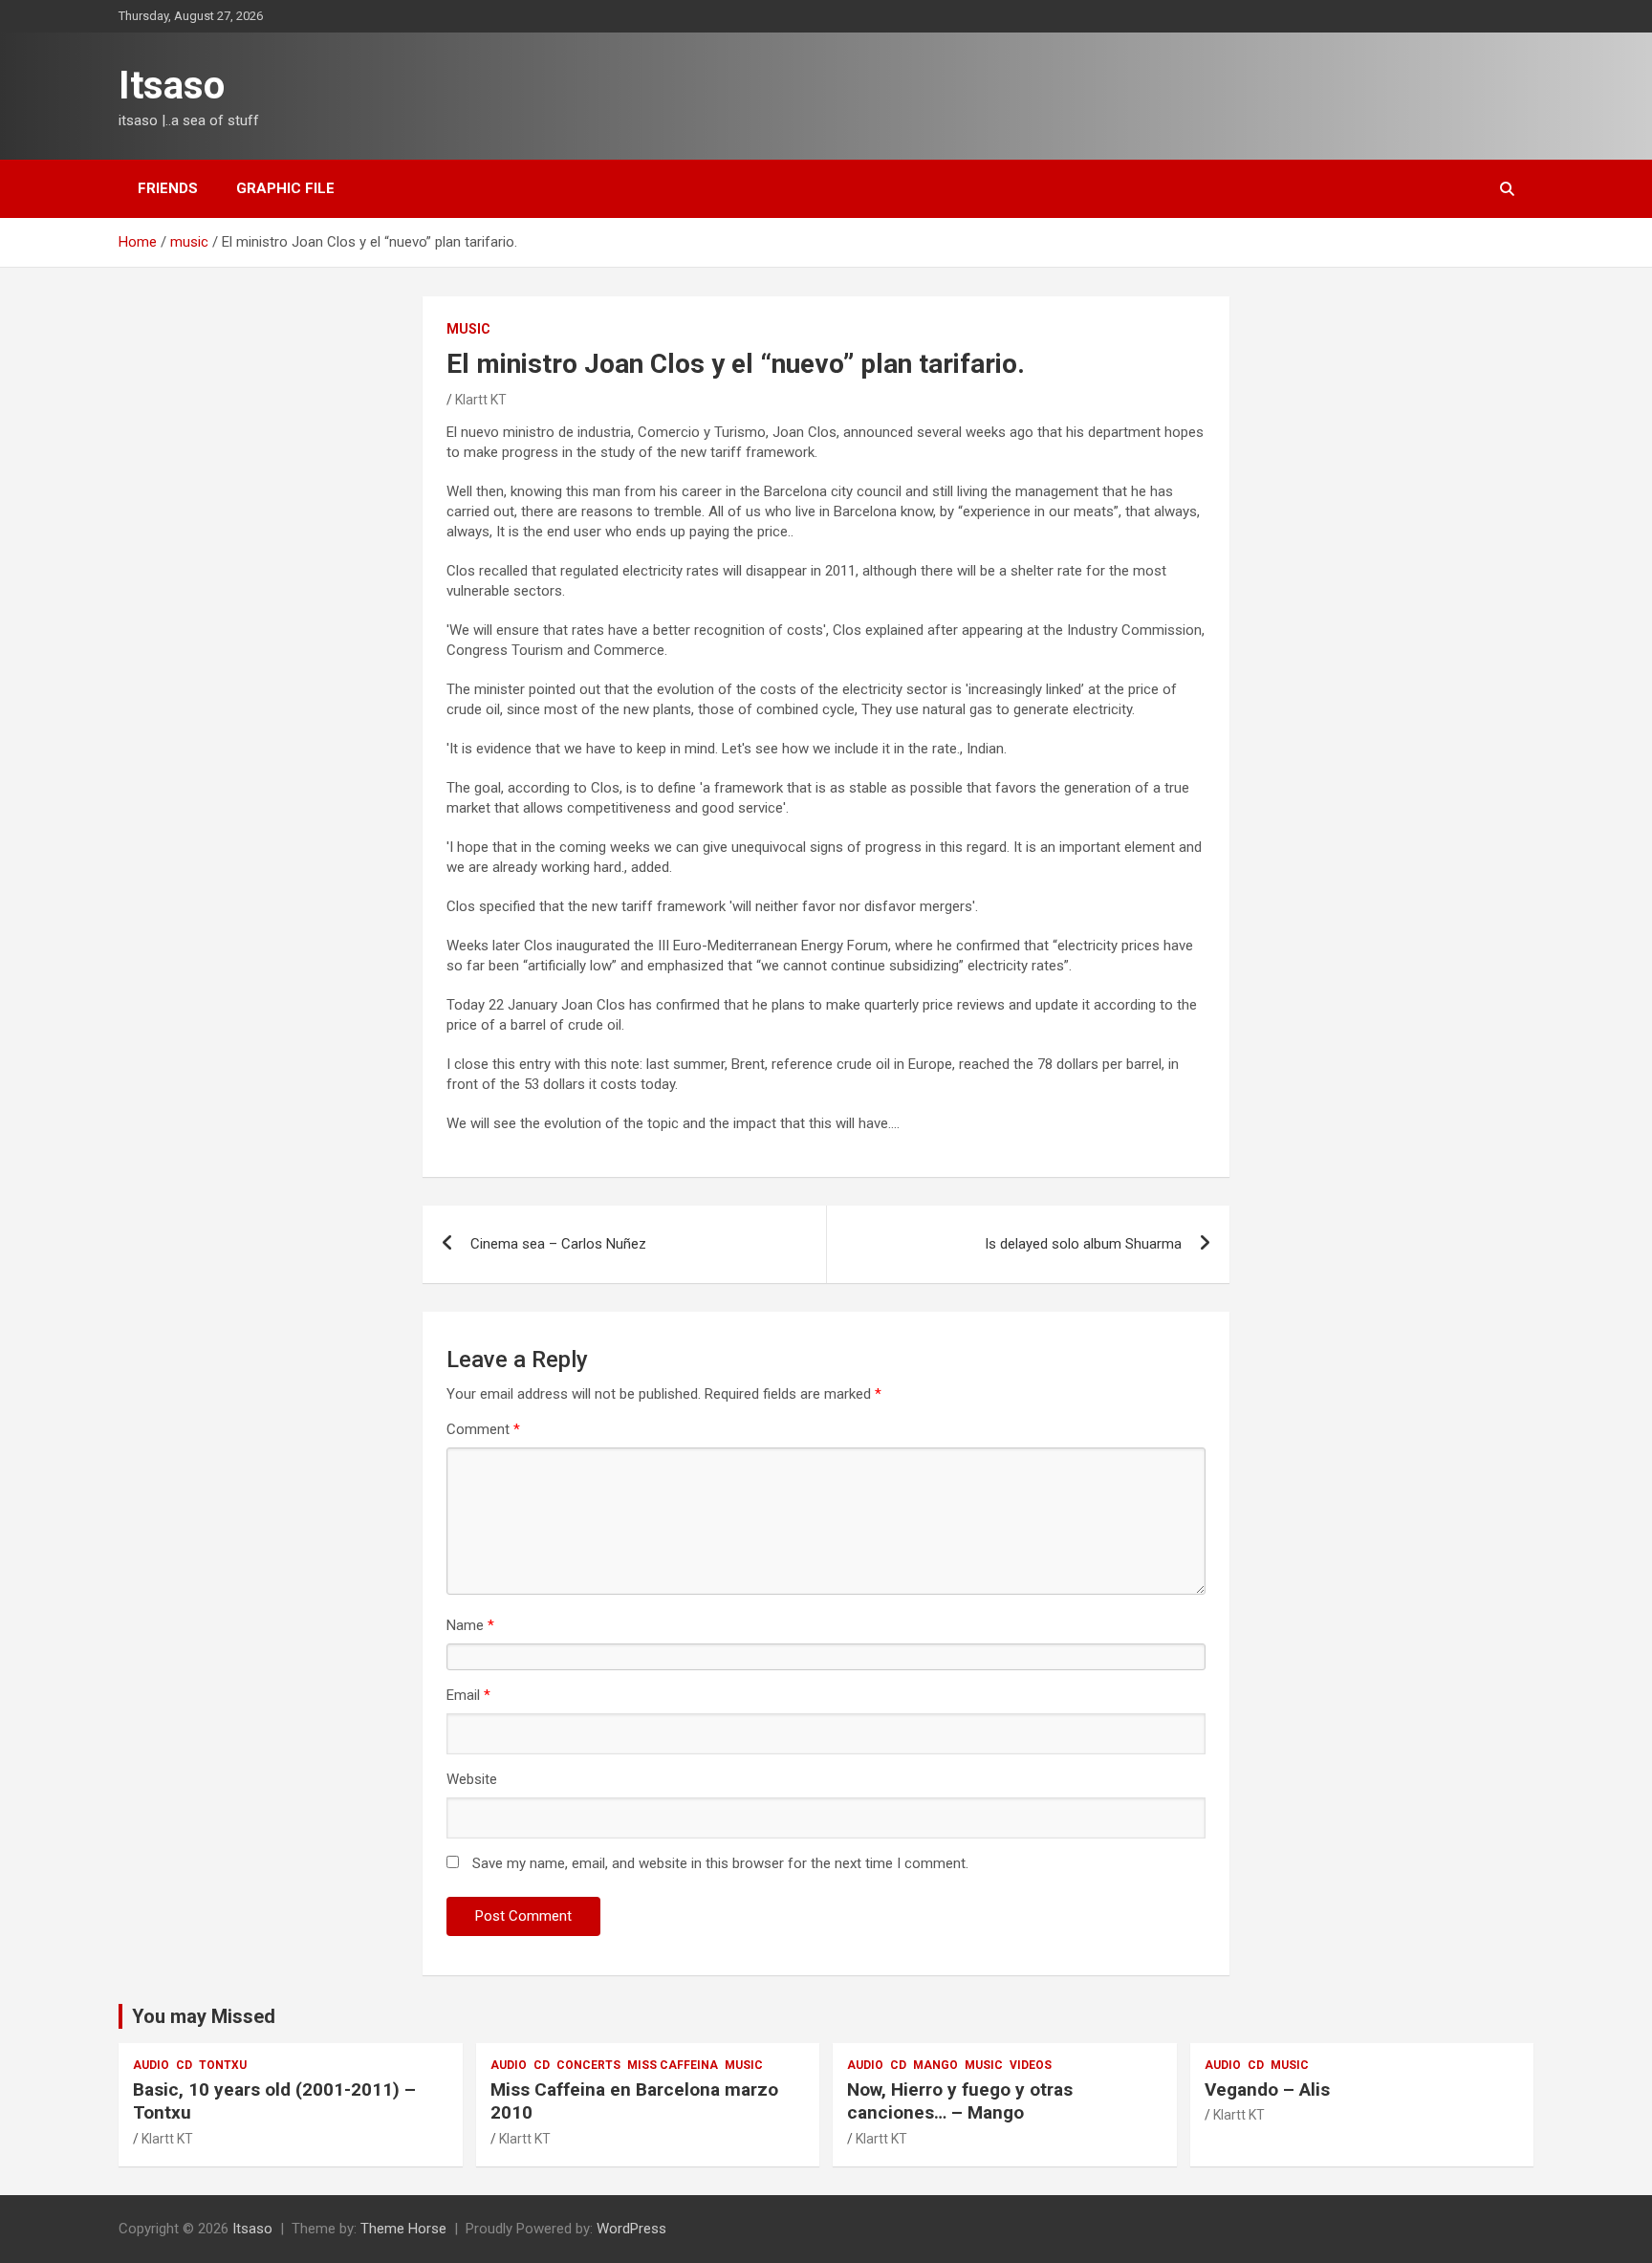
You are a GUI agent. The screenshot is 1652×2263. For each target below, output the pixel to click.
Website (472, 1779)
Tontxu (223, 2065)
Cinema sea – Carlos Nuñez (558, 1244)
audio (151, 2065)
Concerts (588, 2065)
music (468, 329)
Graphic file (285, 188)
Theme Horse (403, 2229)
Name (470, 1625)
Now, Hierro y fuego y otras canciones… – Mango (960, 2101)
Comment (483, 1429)
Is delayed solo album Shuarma (1083, 1244)
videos (1031, 2065)
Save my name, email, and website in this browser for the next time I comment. (720, 1863)
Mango (935, 2065)
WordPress (631, 2229)
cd (184, 2065)
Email (468, 1695)
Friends (168, 188)
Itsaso (172, 86)
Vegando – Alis (1267, 2089)
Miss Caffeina (673, 2065)
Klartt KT (481, 400)
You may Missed (204, 2016)
